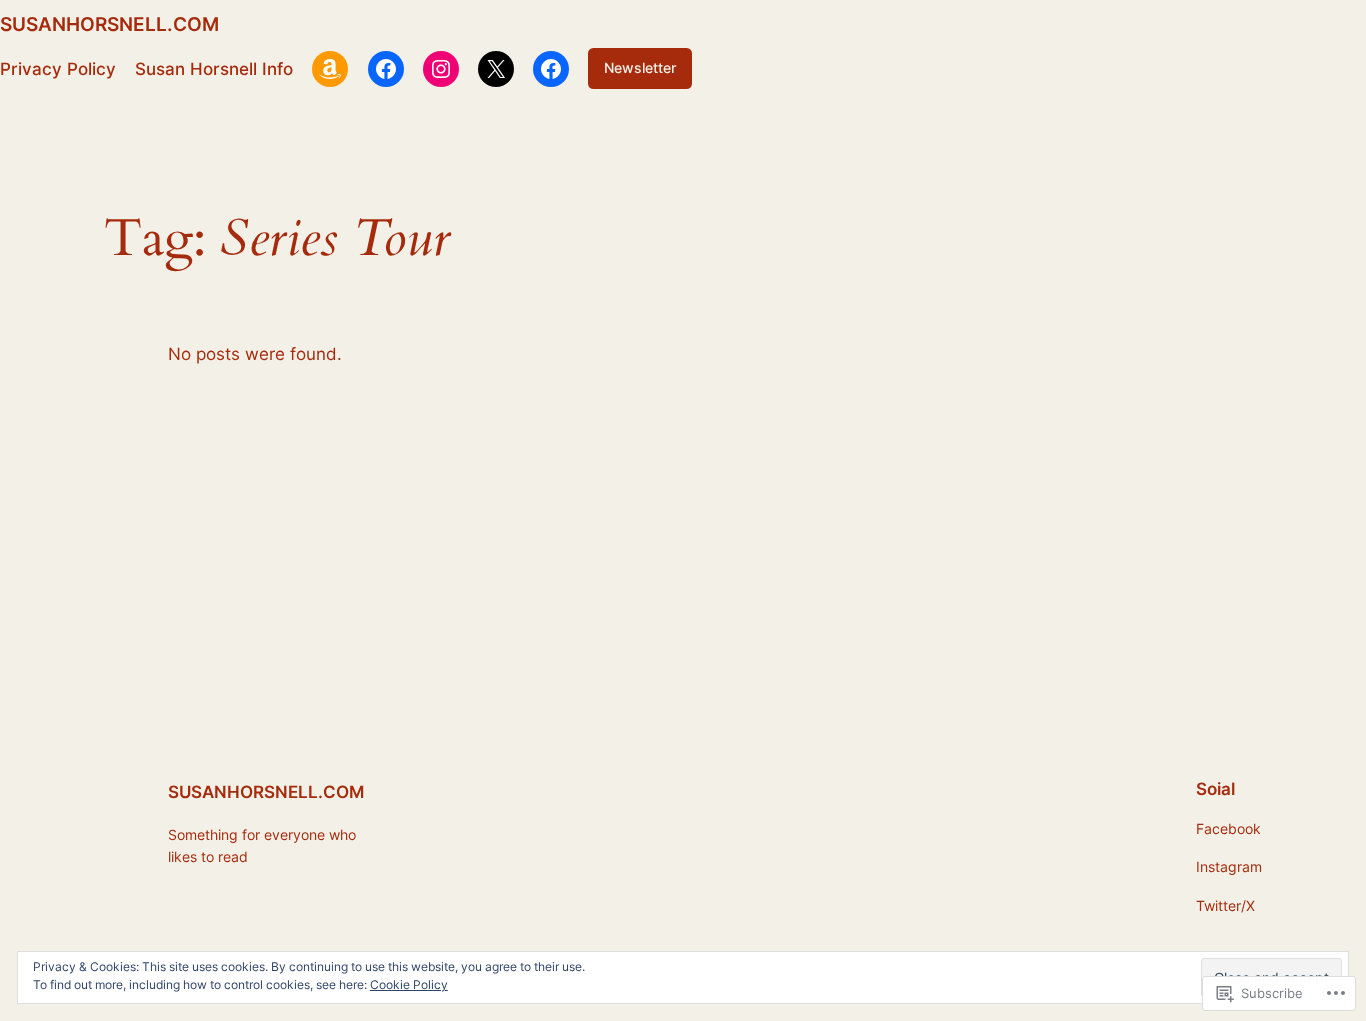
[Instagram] (441, 69)
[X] (496, 69)
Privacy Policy (58, 69)
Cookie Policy (409, 984)
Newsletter (640, 67)
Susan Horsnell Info (214, 69)
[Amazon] (330, 69)
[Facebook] (386, 69)
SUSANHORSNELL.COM (109, 24)
